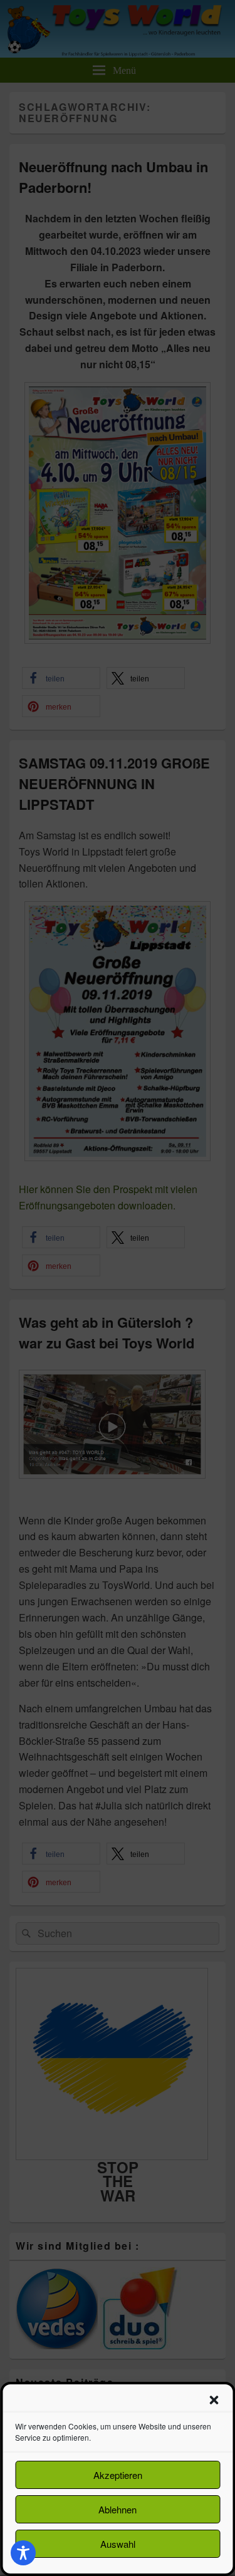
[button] (214, 2400)
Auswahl (118, 2544)
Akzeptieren (118, 2475)
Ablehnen (118, 2509)
